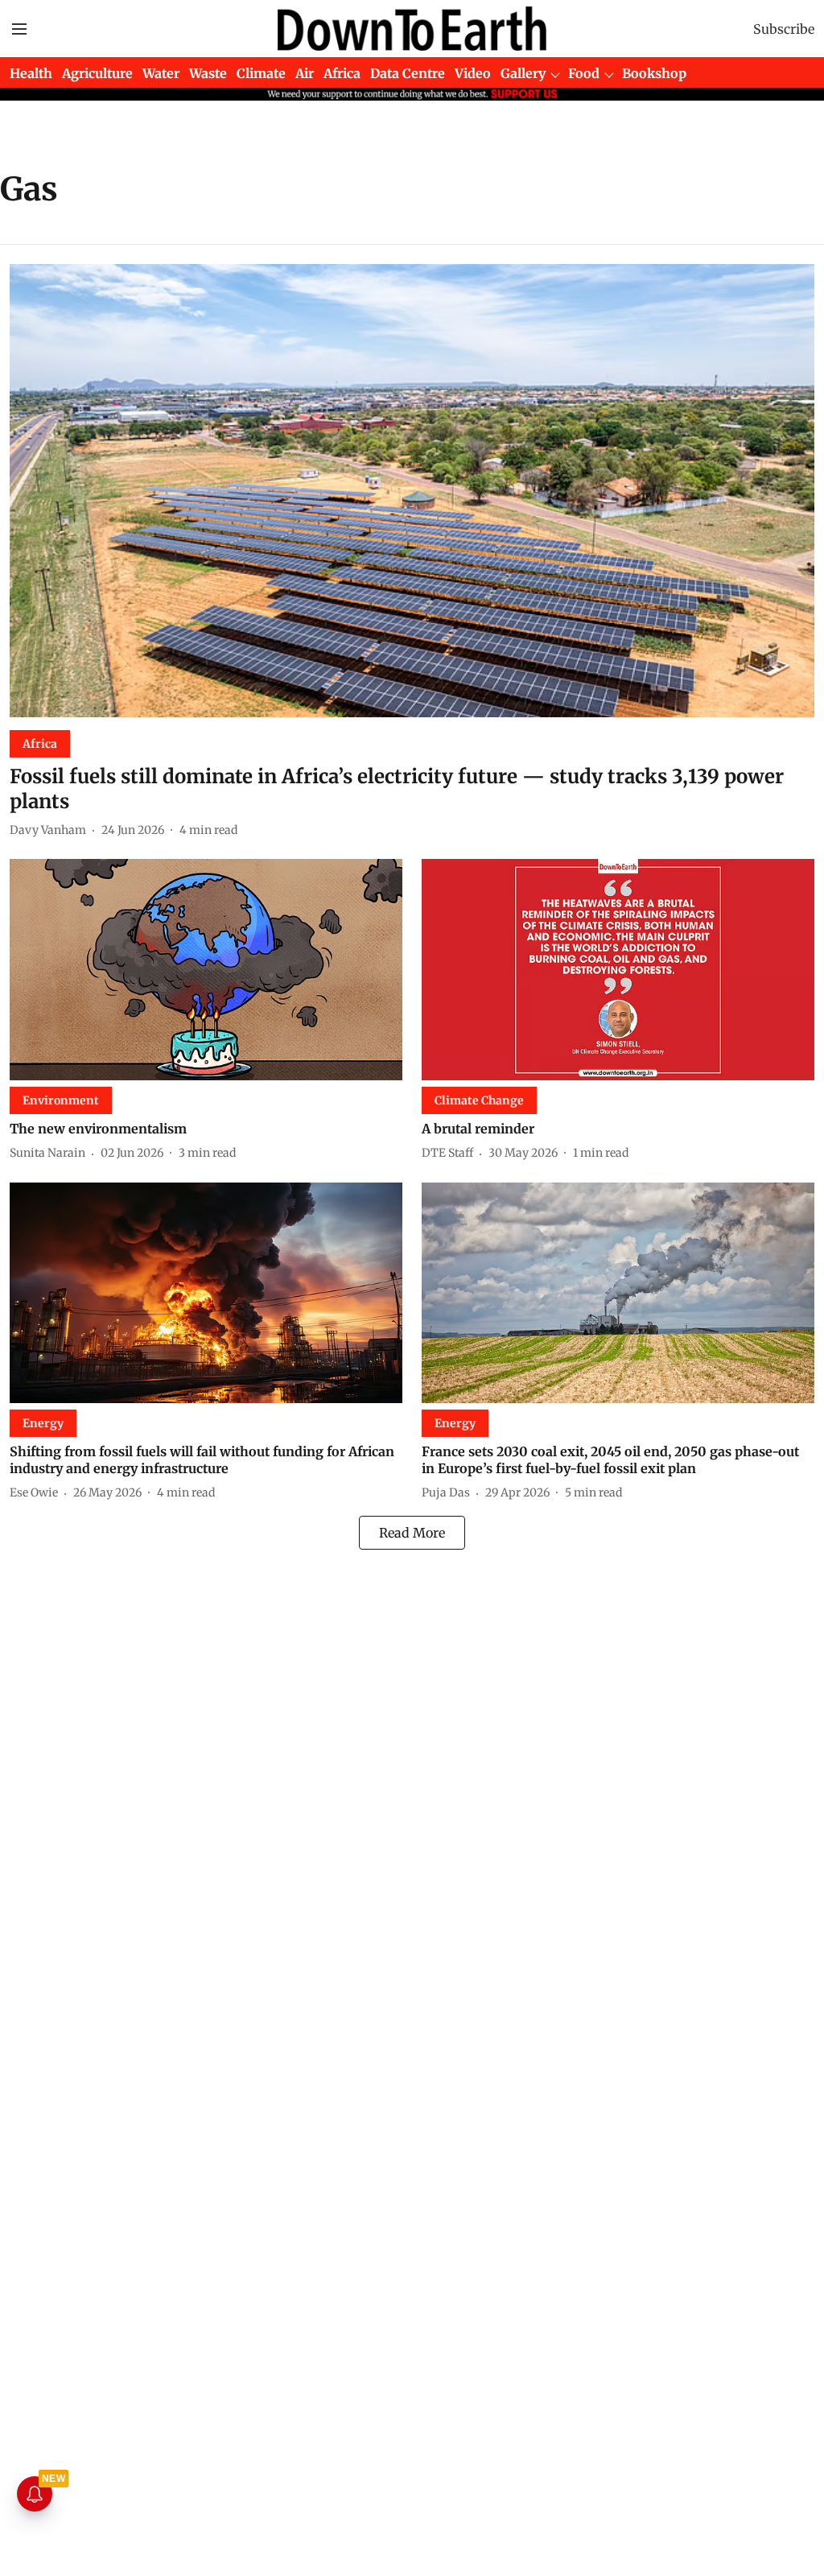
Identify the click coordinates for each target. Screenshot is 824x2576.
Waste (208, 73)
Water (161, 73)
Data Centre (408, 73)
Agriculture (97, 73)
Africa (342, 73)
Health (31, 73)
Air (305, 73)
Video (473, 73)
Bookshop (654, 73)
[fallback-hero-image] (412, 491)
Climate (261, 73)
